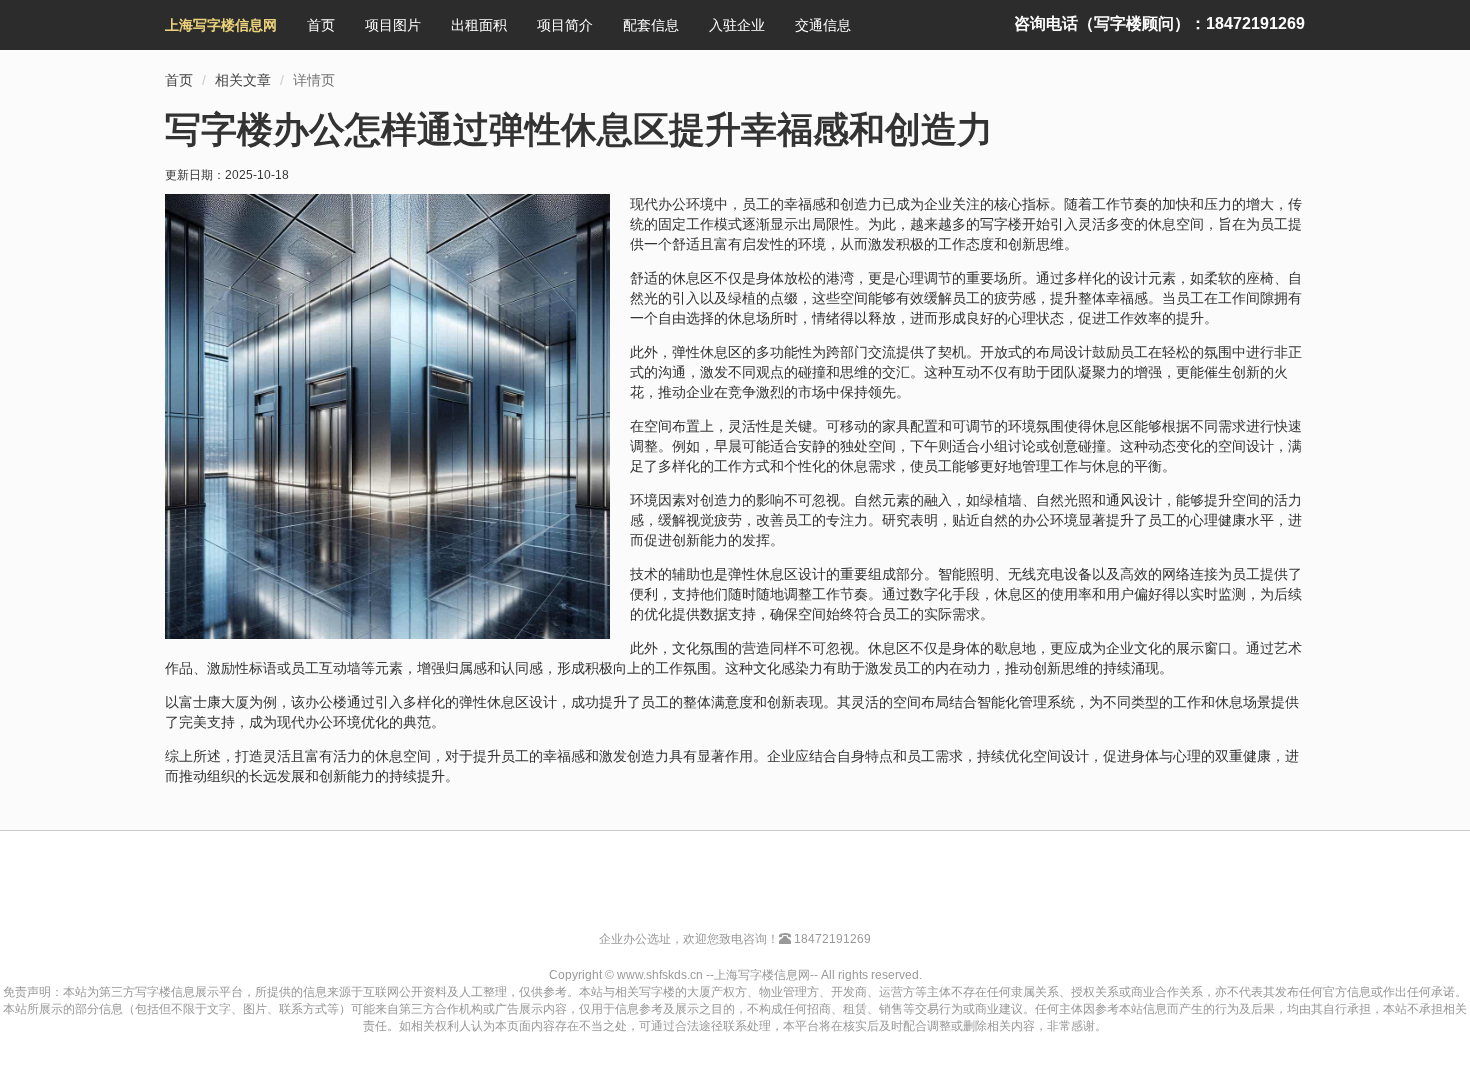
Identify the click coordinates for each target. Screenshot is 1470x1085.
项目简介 (565, 25)
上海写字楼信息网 (221, 25)
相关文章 (243, 80)
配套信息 (651, 25)
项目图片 (393, 25)
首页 (321, 25)
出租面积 (479, 25)
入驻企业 (737, 25)
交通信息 (823, 25)
